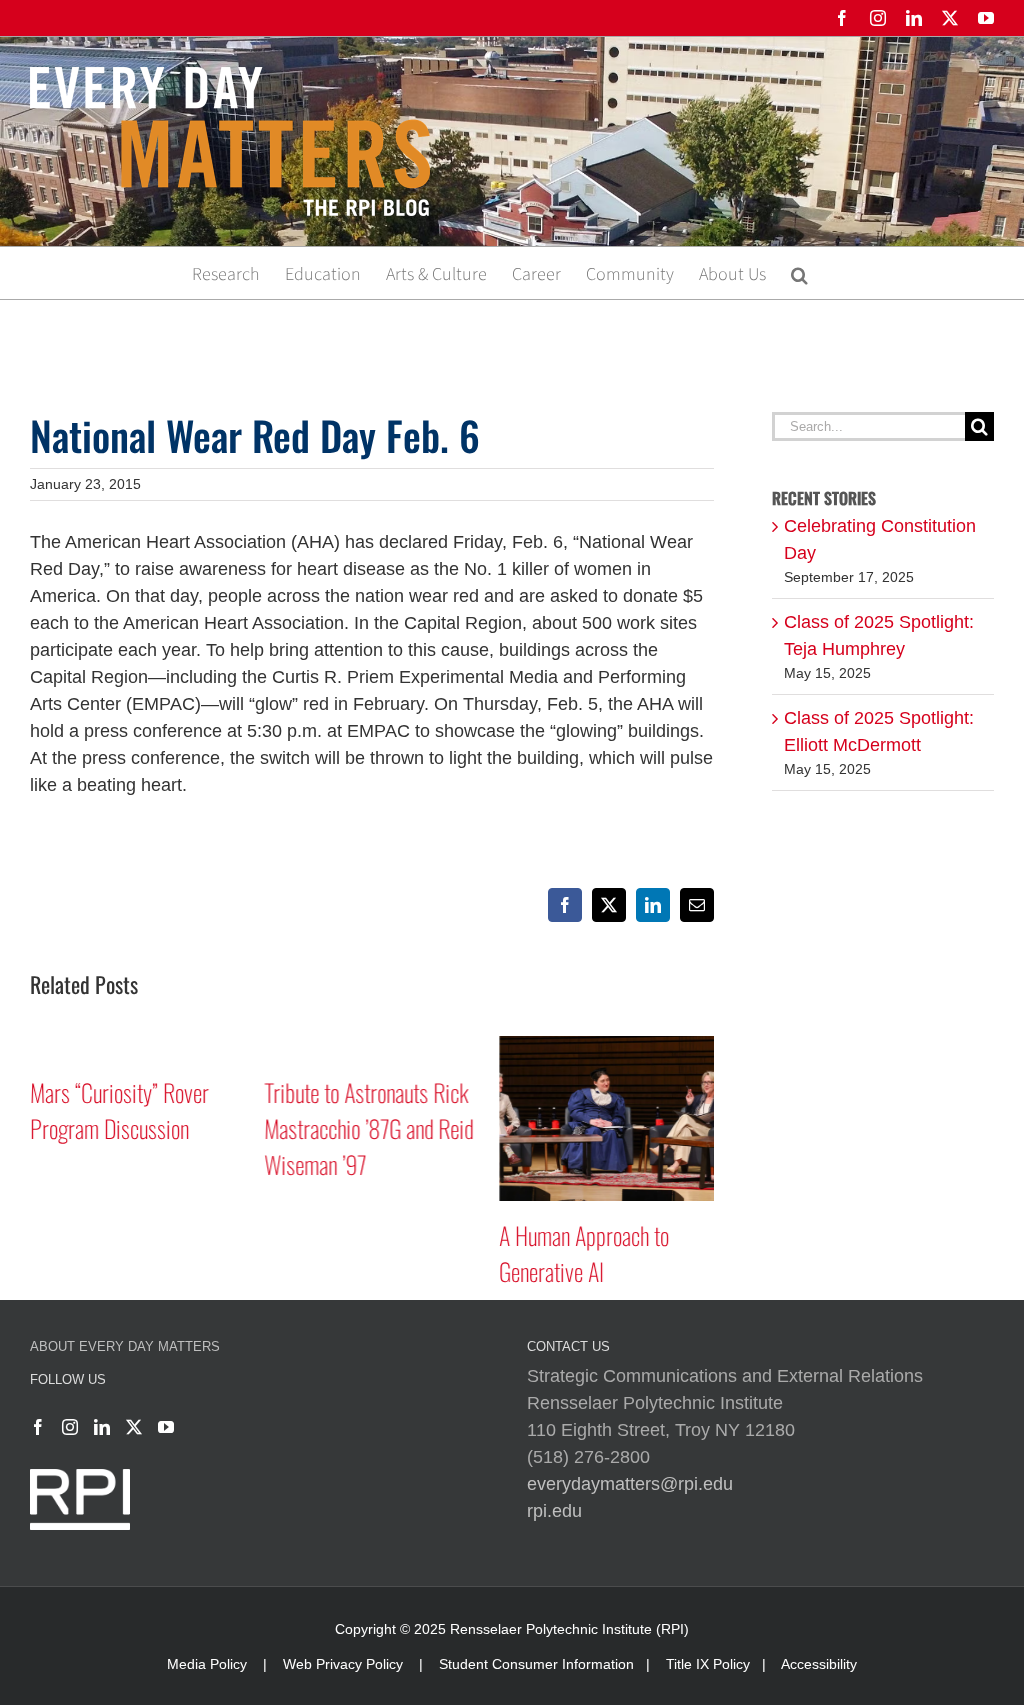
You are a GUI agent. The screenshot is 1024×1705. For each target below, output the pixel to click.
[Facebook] (38, 1427)
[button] (799, 273)
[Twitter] (134, 1427)
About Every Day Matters (125, 1346)
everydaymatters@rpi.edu (630, 1484)
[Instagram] (70, 1427)
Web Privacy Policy (343, 1664)
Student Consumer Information (536, 1664)
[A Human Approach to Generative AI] (606, 1046)
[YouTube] (166, 1427)
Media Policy (207, 1664)
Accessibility (819, 1664)
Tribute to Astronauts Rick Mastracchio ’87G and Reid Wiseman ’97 (369, 1128)
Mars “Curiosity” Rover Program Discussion (119, 1110)
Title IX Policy (708, 1664)
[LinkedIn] (102, 1427)
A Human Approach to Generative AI (584, 1253)
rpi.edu (554, 1511)
